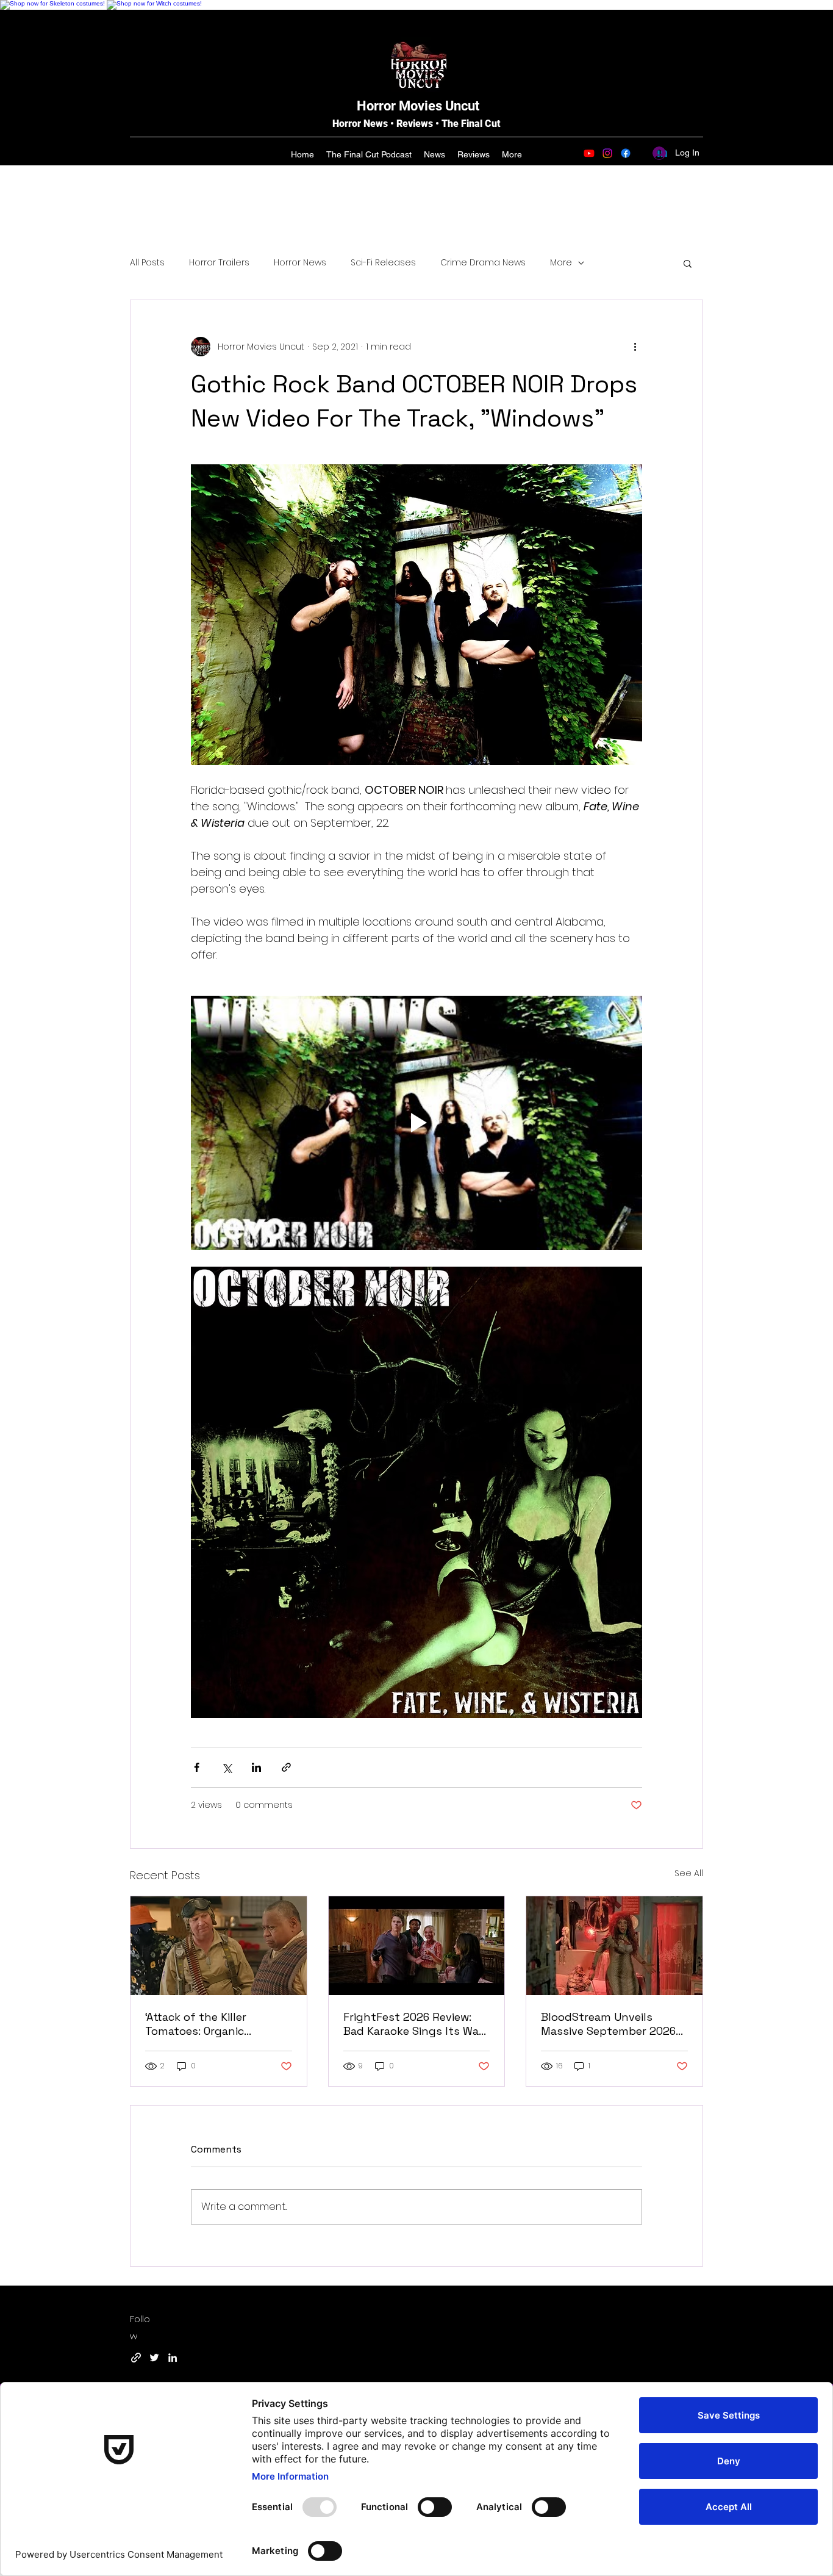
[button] (688, 263)
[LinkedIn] (173, 2358)
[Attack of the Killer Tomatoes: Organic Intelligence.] (219, 1946)
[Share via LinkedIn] (256, 1767)
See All (689, 1873)
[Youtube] (589, 153)
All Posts (147, 263)
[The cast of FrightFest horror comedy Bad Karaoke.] (417, 1946)
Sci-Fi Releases (383, 263)
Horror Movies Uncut (418, 106)
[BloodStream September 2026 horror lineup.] (614, 1946)
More (561, 263)
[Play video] (416, 1123)
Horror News (300, 263)
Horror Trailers (219, 263)
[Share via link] (286, 1767)
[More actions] (635, 347)
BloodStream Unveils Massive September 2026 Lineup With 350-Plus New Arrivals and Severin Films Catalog (611, 2024)
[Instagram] (607, 153)
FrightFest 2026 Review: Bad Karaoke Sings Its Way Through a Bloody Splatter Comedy (415, 2024)
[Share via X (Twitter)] (227, 1767)
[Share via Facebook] (197, 1767)
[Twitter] (154, 2358)
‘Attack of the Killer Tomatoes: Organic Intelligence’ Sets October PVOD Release (215, 2024)
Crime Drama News (483, 263)
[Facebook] (626, 153)
